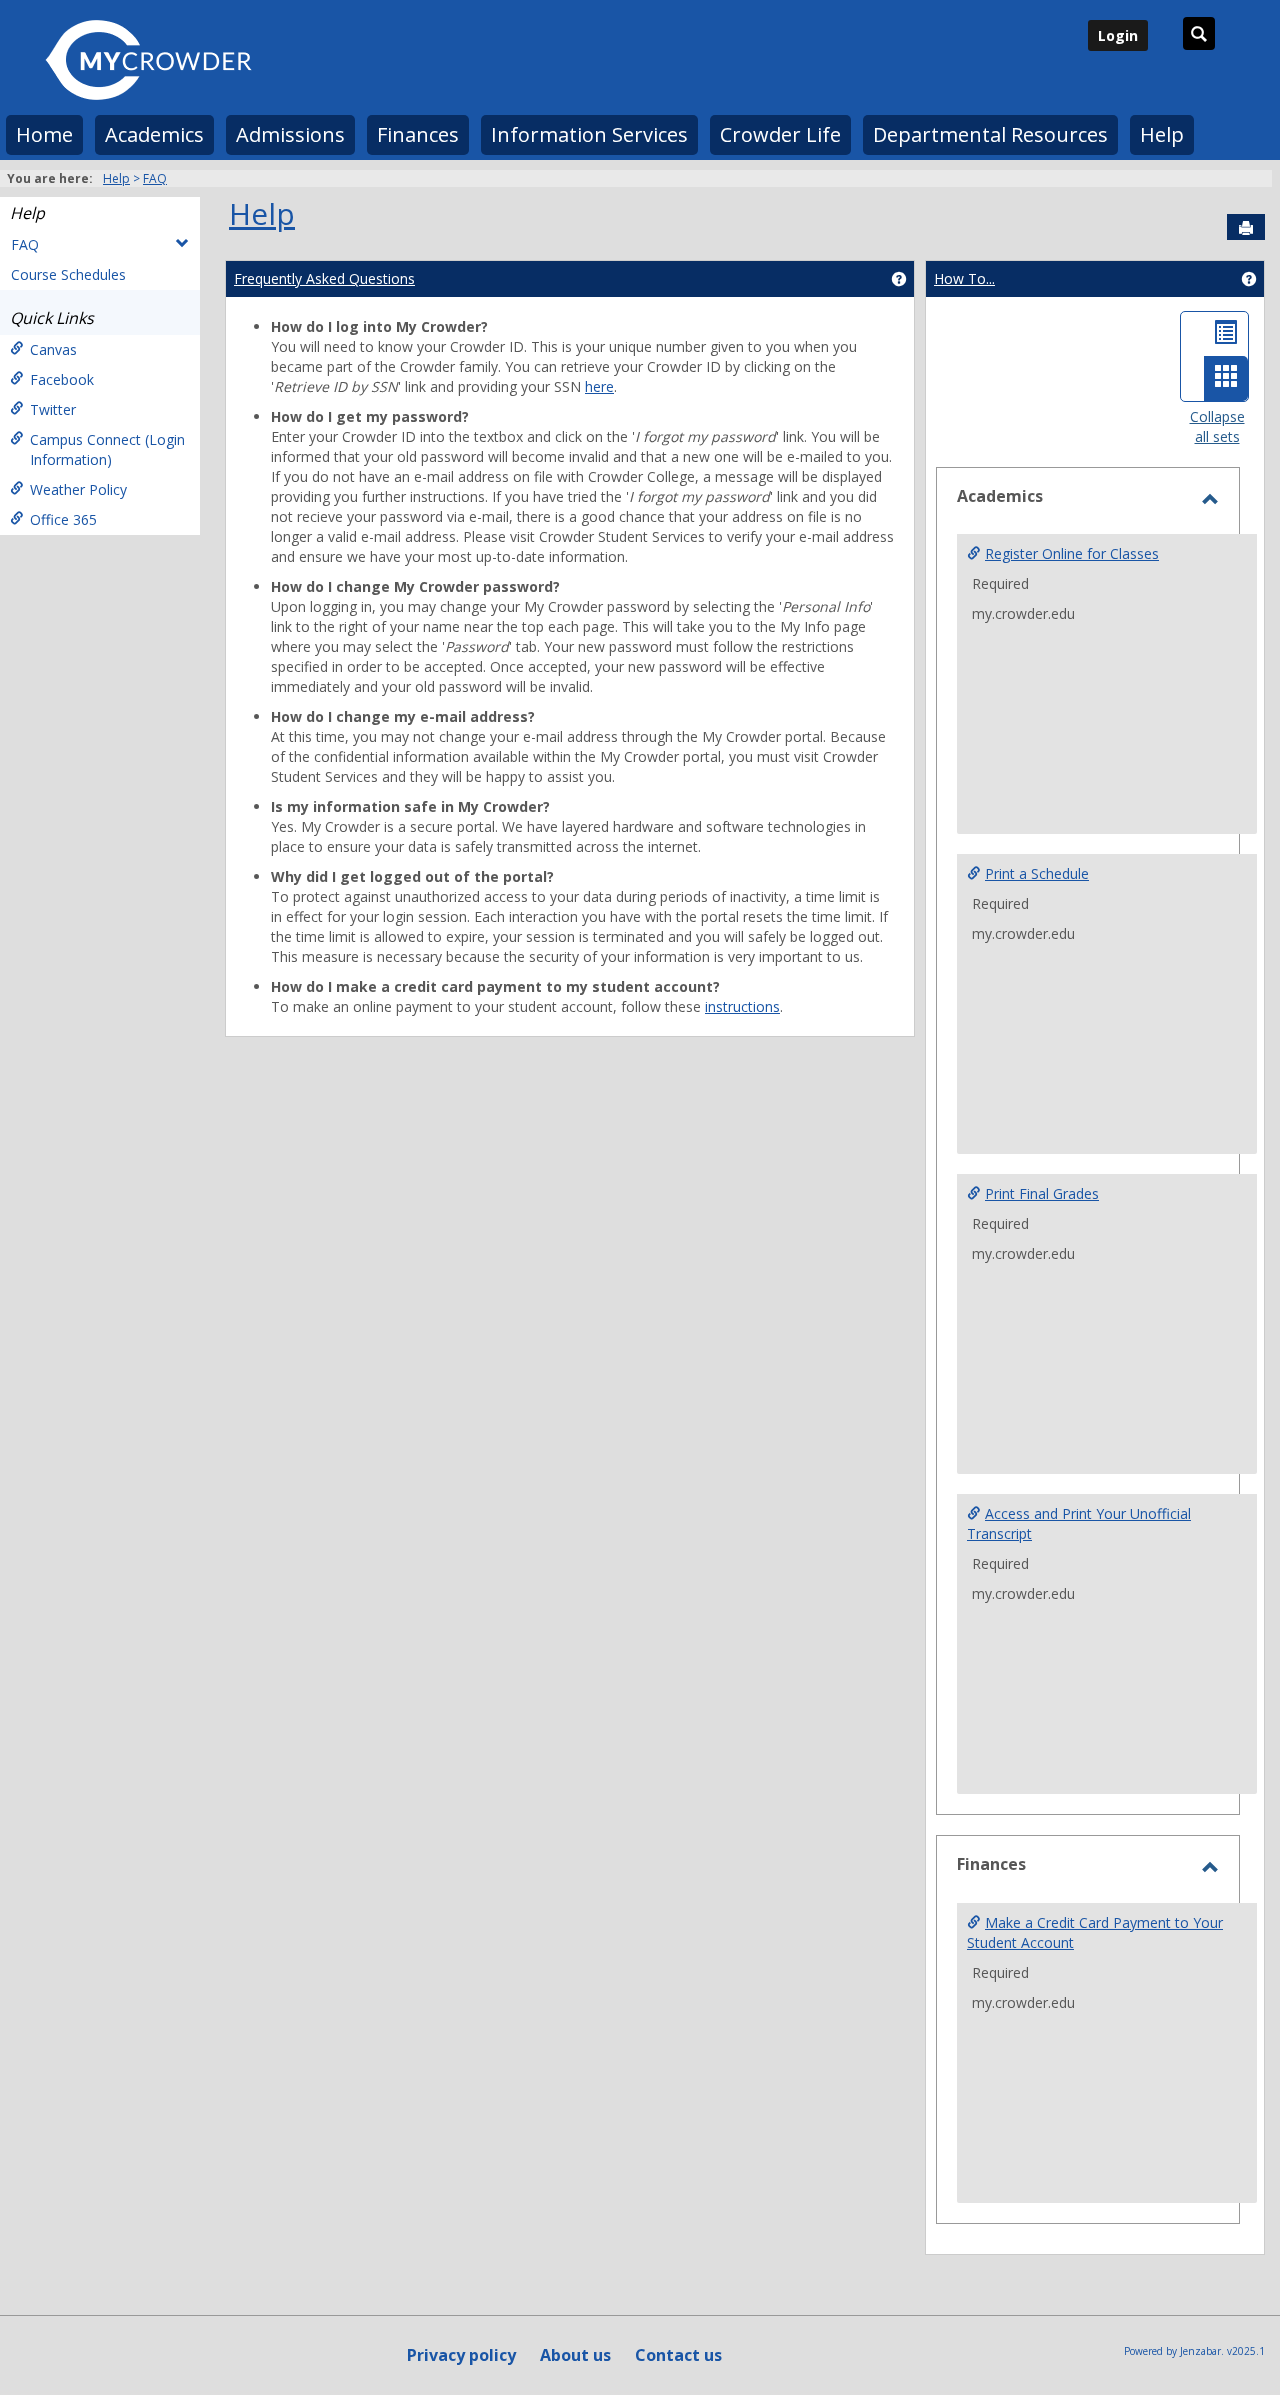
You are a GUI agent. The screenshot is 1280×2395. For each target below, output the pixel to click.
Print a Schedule (1037, 873)
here (599, 386)
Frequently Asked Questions (324, 278)
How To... (964, 278)
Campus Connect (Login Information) (107, 449)
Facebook (62, 379)
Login (1118, 35)
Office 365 (63, 519)
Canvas (53, 349)
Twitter (53, 409)
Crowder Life (780, 134)
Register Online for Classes (1072, 553)
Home (44, 134)
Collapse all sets (1217, 426)
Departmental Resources (990, 134)
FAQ (155, 178)
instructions (742, 1006)
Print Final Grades (1042, 1193)
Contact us (678, 2355)
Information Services (589, 134)
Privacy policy (461, 2355)
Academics (154, 134)
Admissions (290, 134)
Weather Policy (78, 489)
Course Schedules (68, 274)
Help (1162, 134)
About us (575, 2355)
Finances (418, 134)
